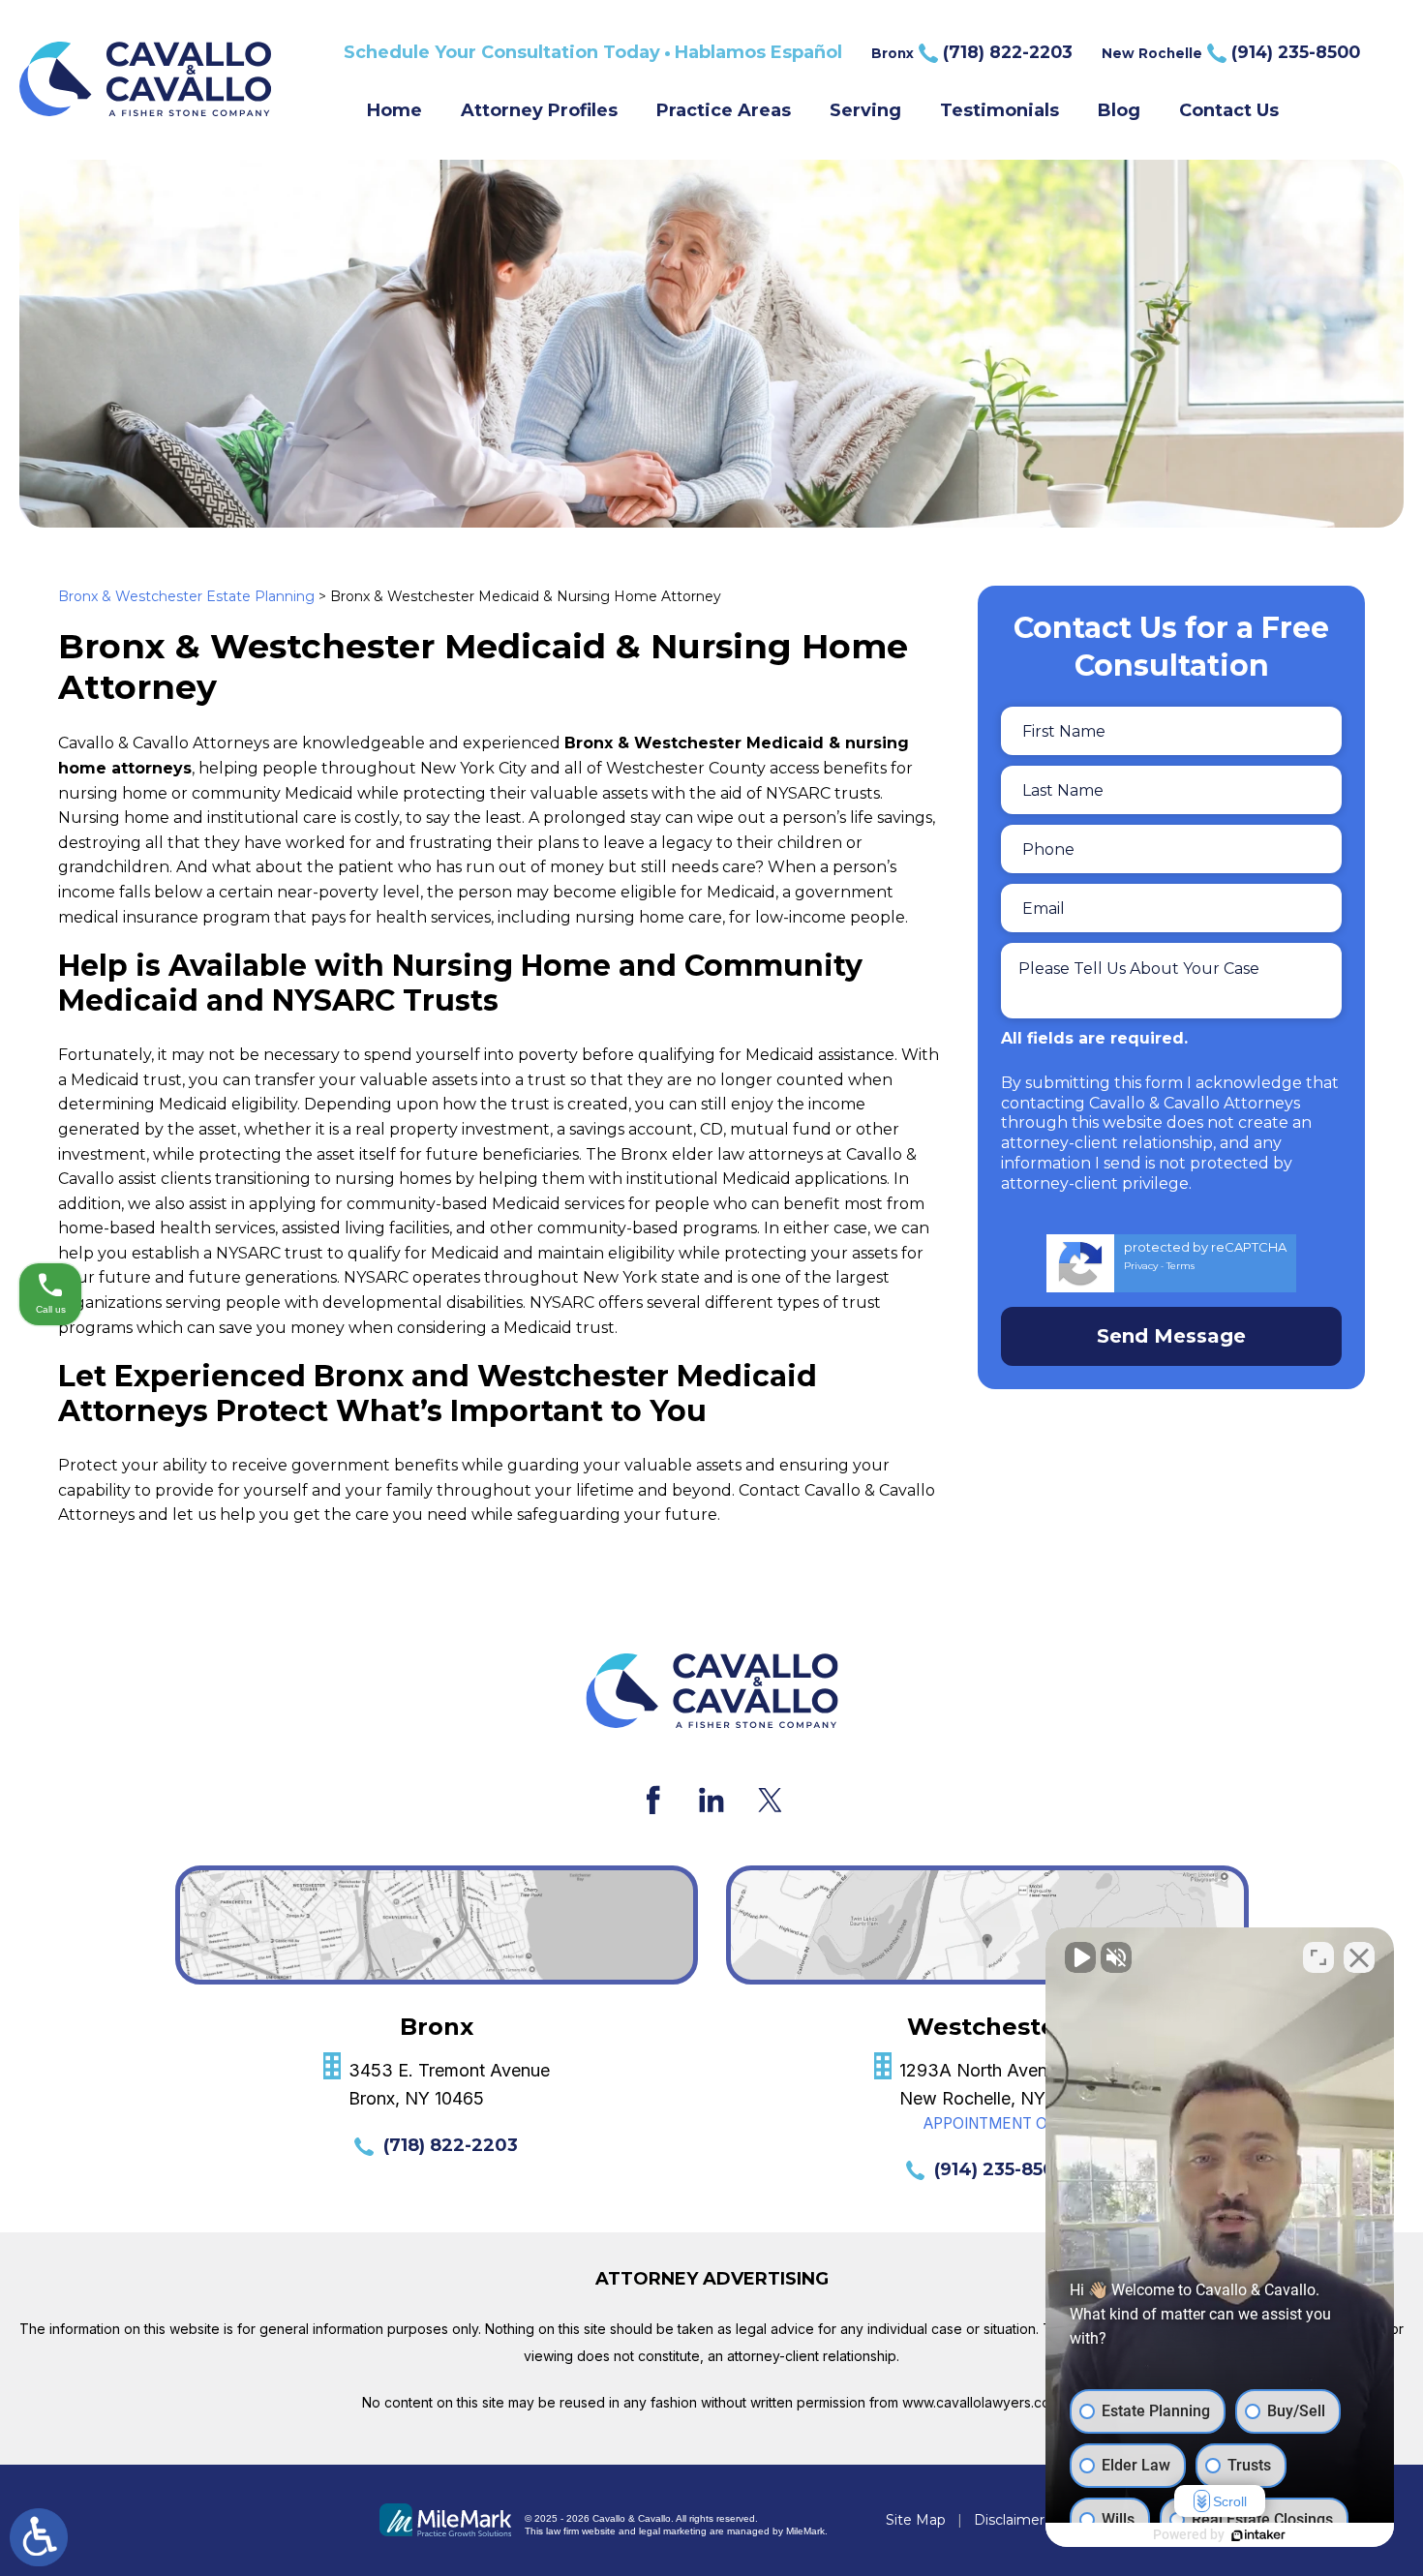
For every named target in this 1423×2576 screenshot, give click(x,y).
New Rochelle (1231, 52)
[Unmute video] (1080, 1957)
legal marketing (673, 2531)
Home (394, 110)
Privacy (1141, 1266)
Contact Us (1229, 110)
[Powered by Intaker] (1258, 2535)
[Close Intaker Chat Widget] (1359, 1957)
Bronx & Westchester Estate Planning (186, 596)
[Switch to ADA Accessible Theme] (39, 2537)
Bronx (972, 52)
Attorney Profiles (539, 110)
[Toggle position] (1318, 1957)
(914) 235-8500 (1001, 2169)
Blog (1119, 110)
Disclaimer (1009, 2520)
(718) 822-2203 (451, 2145)
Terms (1181, 1266)
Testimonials (999, 110)
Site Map (916, 2520)
